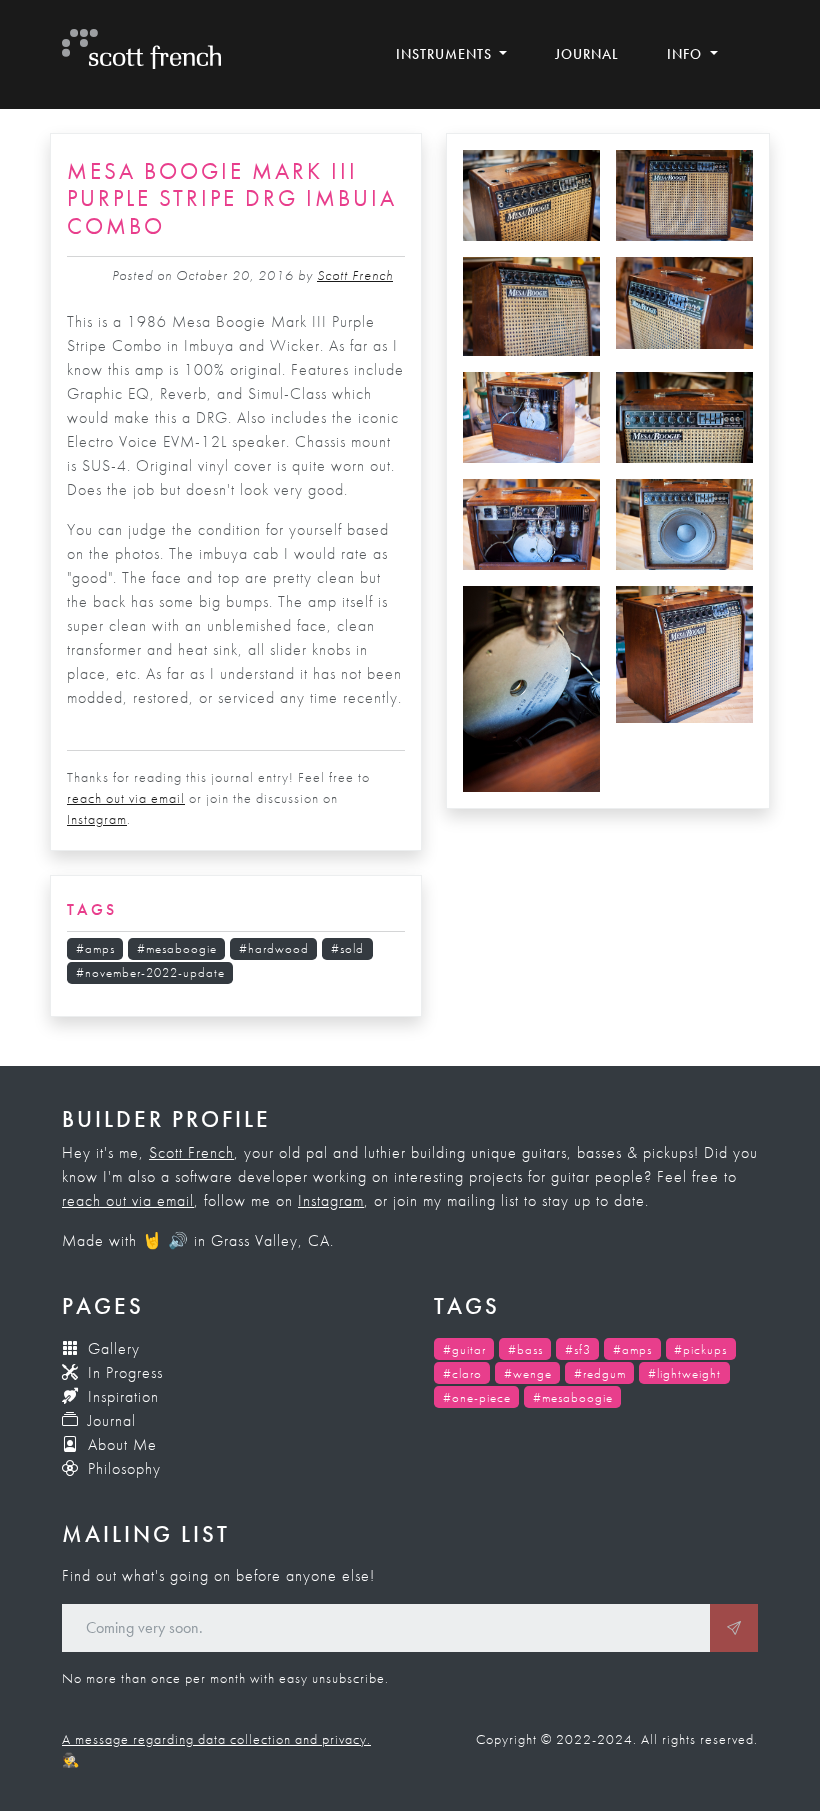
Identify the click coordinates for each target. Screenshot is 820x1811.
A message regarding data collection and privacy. (216, 1739)
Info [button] (686, 54)
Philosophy (122, 1468)
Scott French (355, 275)
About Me (120, 1444)
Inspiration (121, 1396)
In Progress (123, 1372)
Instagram (97, 819)
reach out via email (126, 798)
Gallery (111, 1348)
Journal (587, 54)
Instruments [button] (446, 54)
